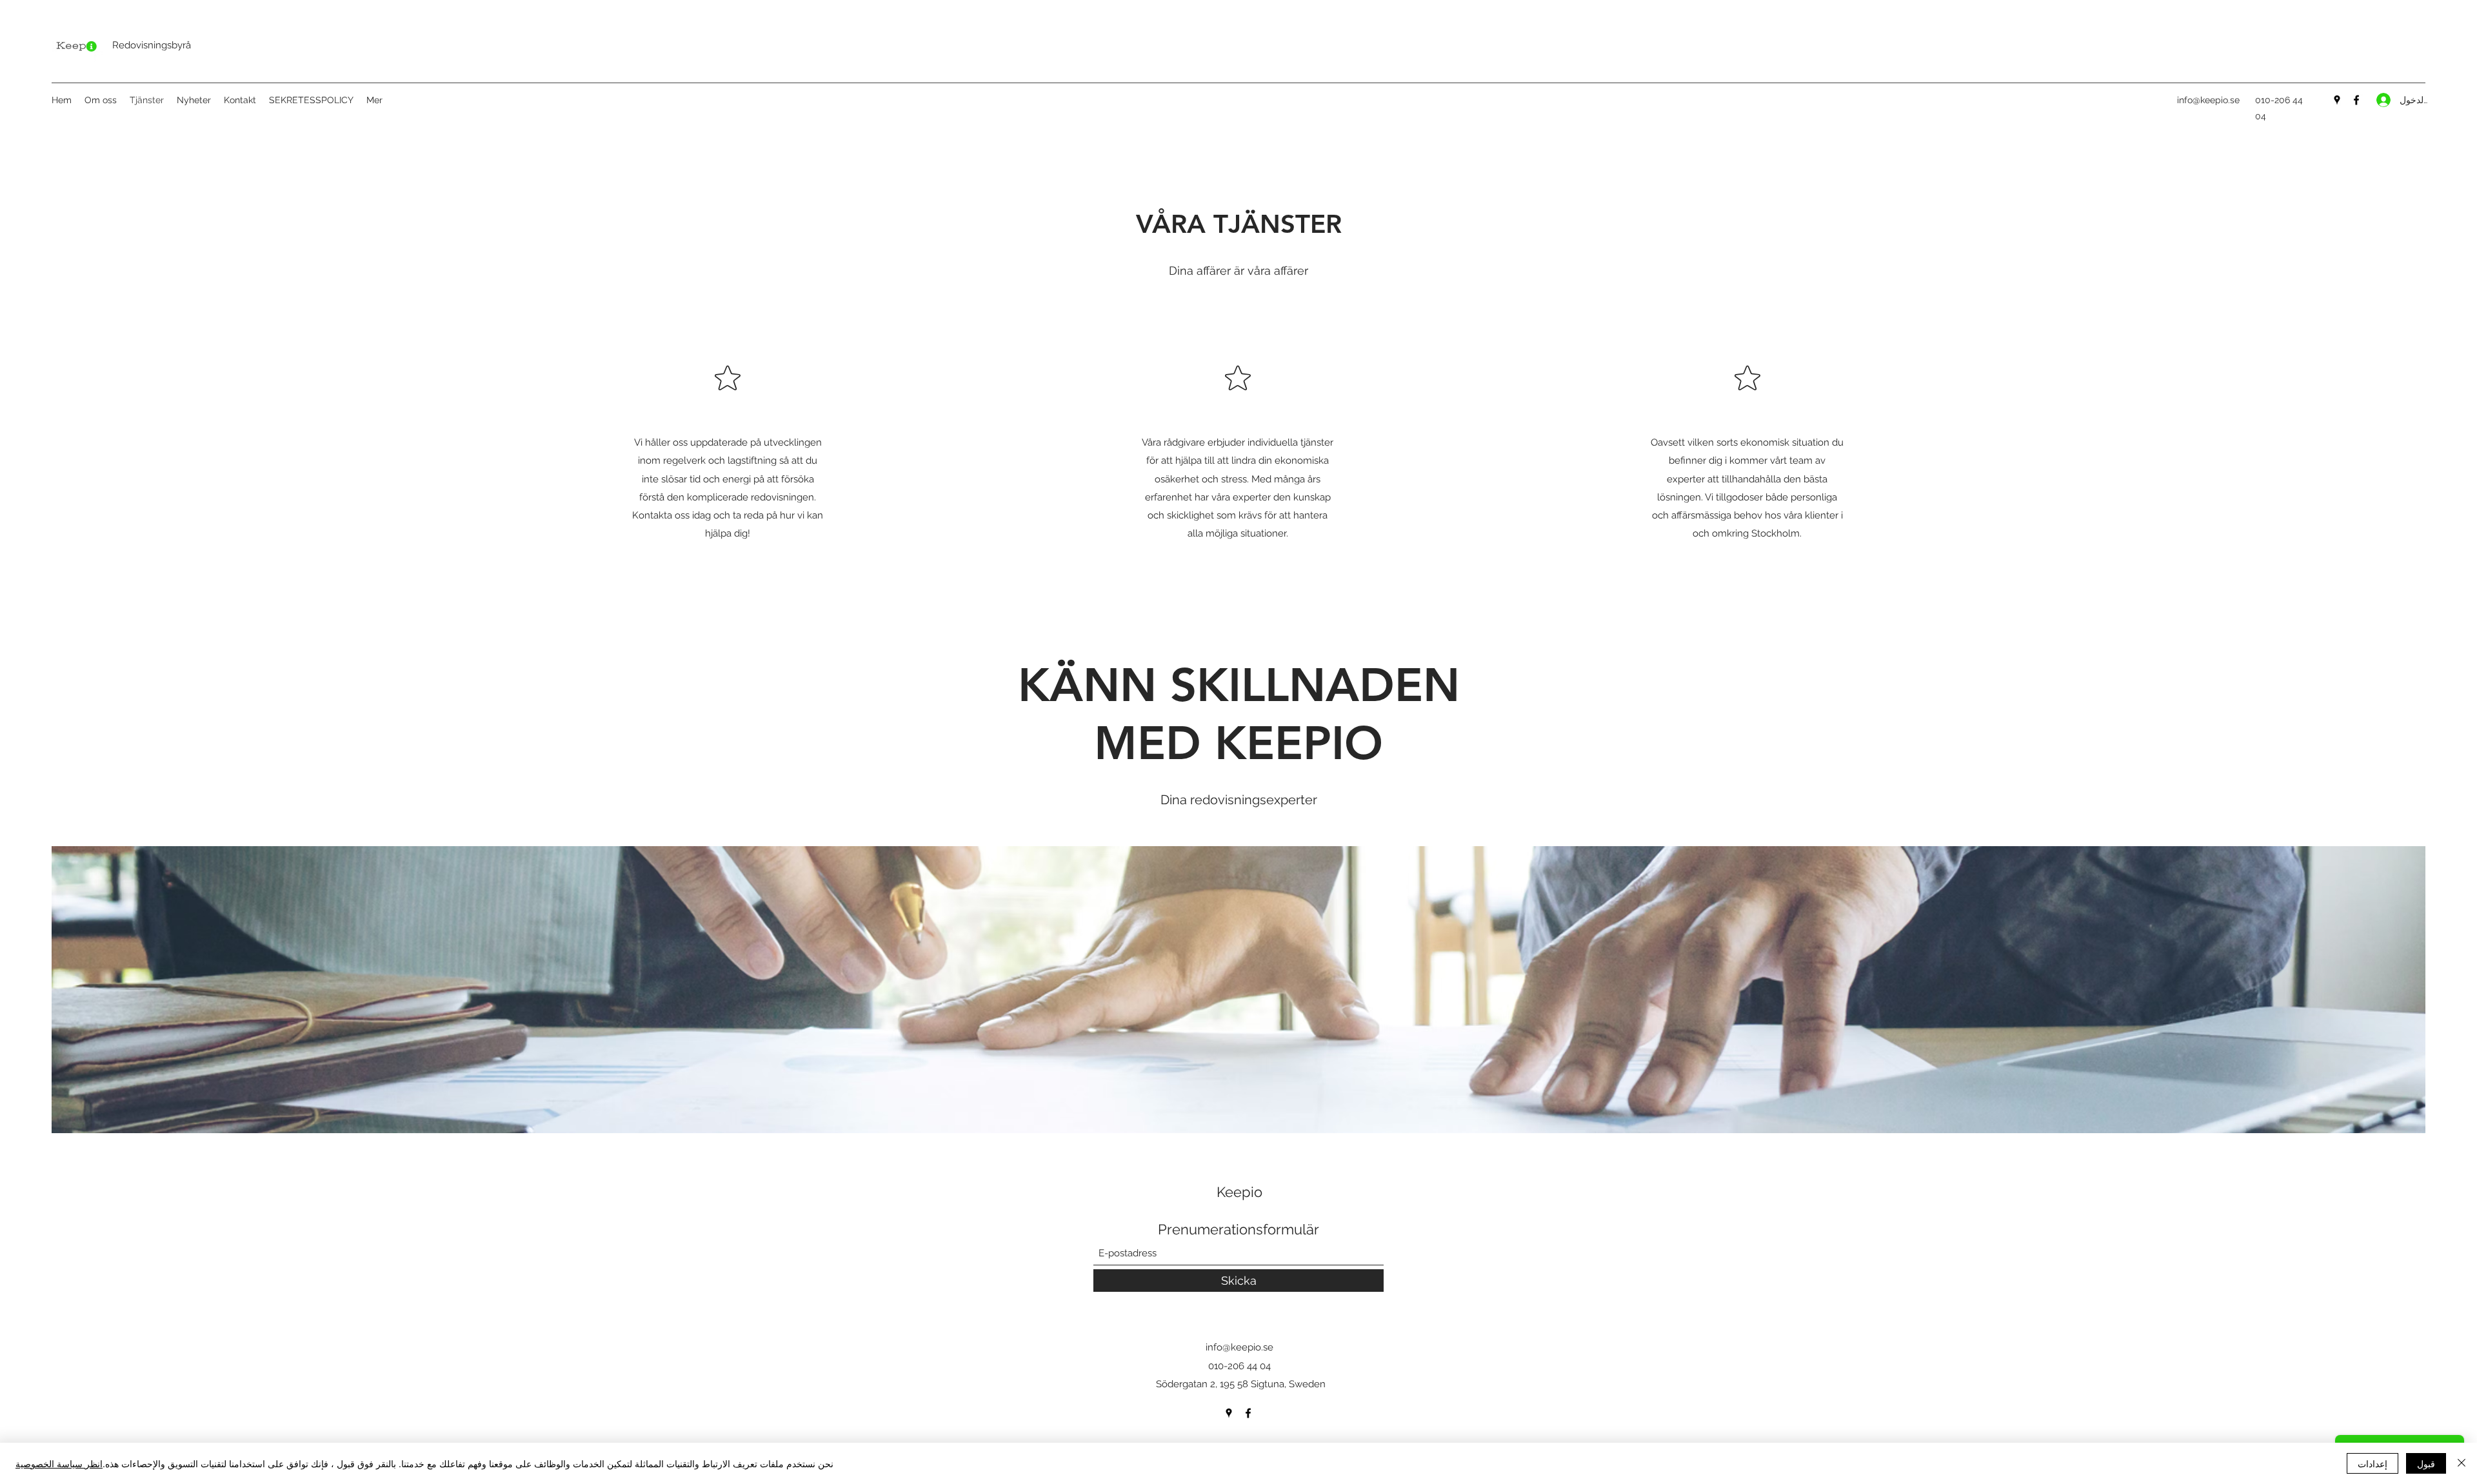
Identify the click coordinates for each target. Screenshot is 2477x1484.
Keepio (1239, 1192)
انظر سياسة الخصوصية (59, 1463)
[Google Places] (2337, 100)
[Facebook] (2356, 100)
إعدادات (2373, 1463)
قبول (2426, 1463)
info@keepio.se (2208, 100)
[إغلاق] (2462, 1463)
